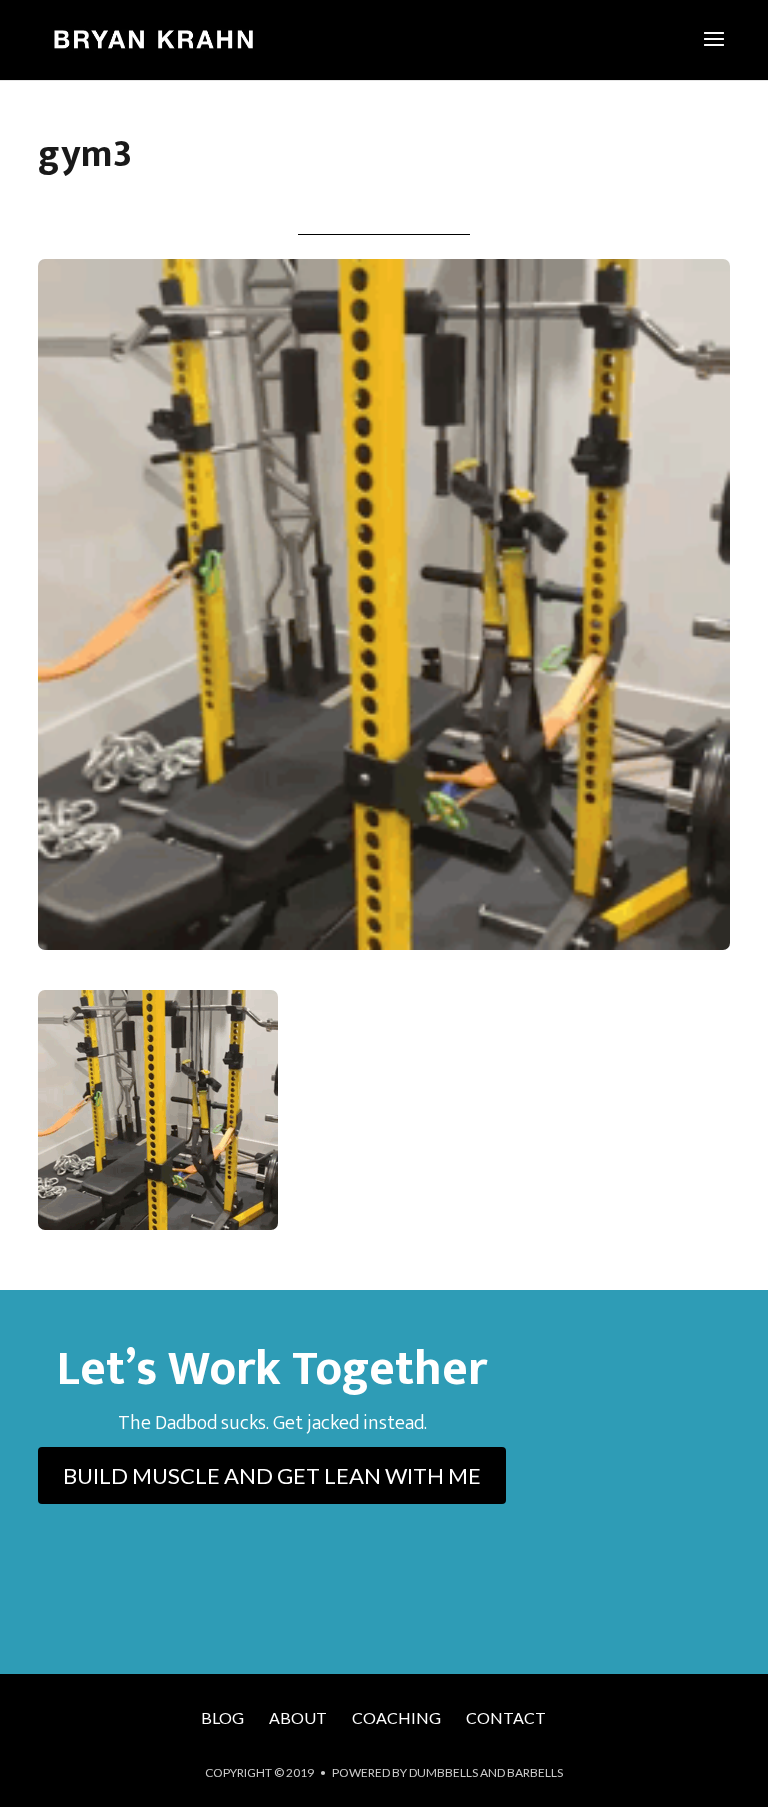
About (298, 1717)
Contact (506, 1717)
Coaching (396, 1717)
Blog (222, 1717)
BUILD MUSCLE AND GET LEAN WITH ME (272, 1475)
